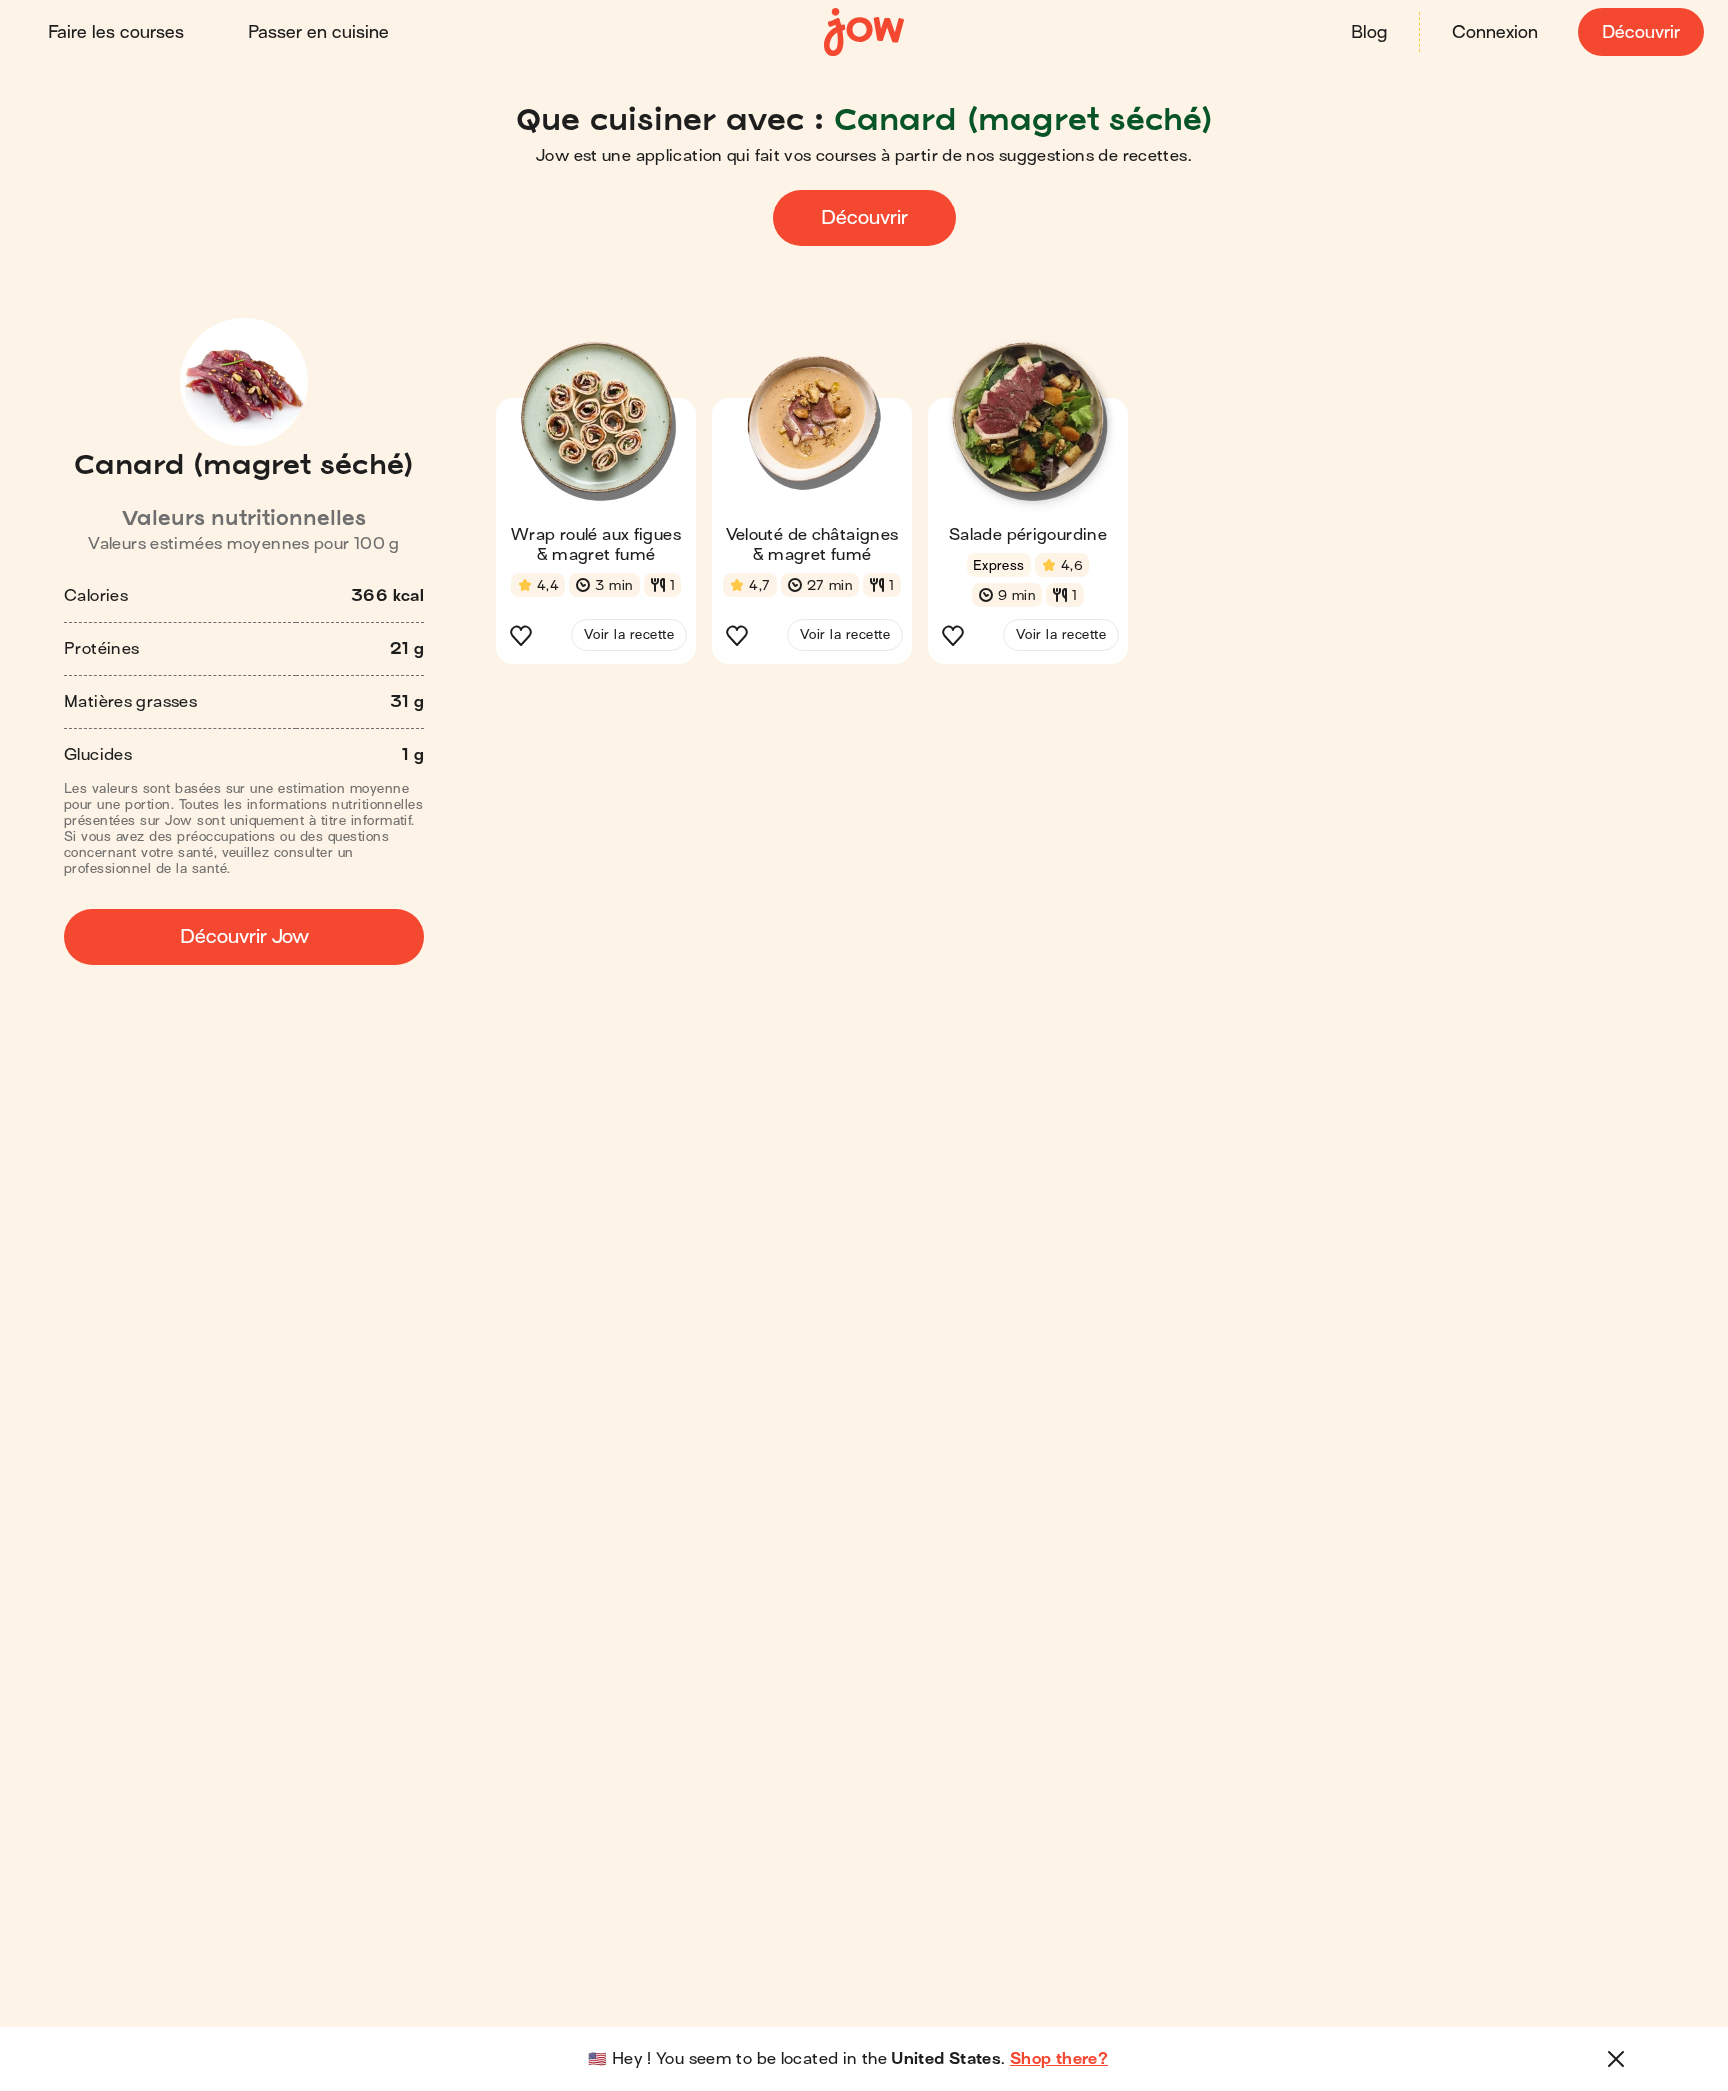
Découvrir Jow (244, 936)
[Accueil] (864, 32)
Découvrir (1641, 32)
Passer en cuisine (318, 32)
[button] (596, 509)
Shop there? (1059, 2059)
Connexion (1495, 32)
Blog (1369, 32)
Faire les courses (116, 32)
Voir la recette (629, 634)
